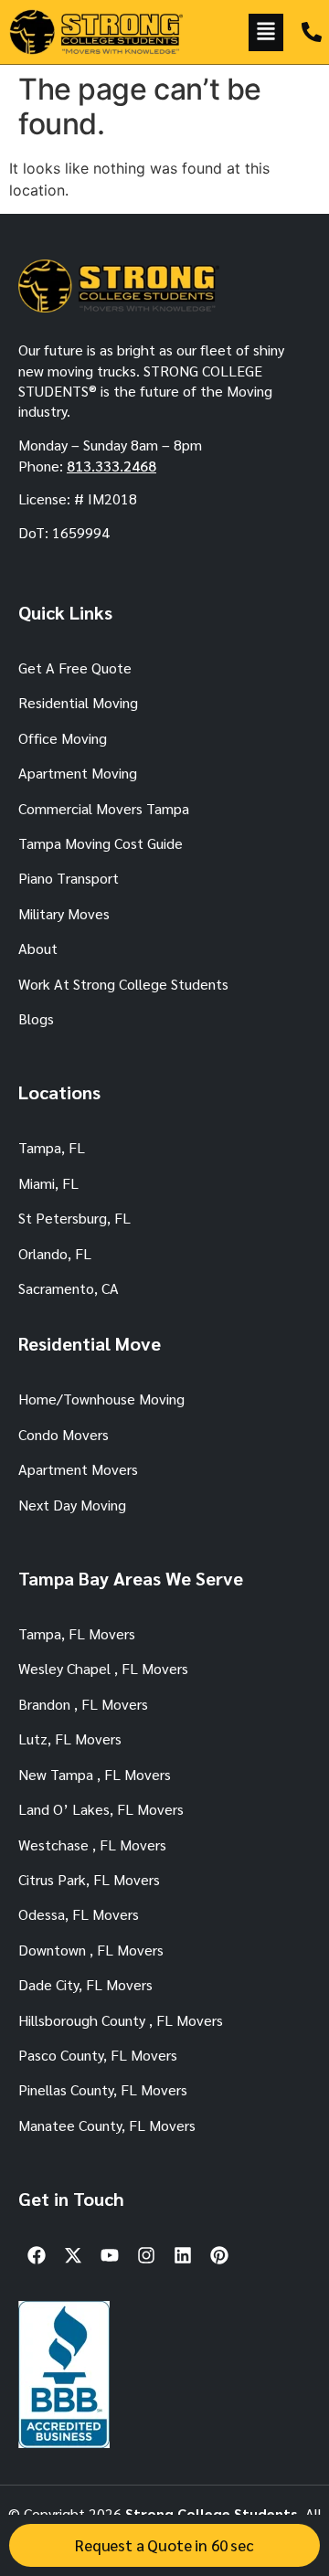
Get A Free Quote (75, 668)
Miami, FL (48, 1183)
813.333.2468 (111, 466)
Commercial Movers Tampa (104, 808)
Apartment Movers (78, 1469)
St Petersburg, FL (74, 1218)
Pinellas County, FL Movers (103, 2089)
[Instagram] (146, 2255)
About (38, 948)
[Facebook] (37, 2255)
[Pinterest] (219, 2255)
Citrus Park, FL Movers (89, 1879)
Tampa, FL (52, 1147)
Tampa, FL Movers (77, 1633)
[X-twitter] (73, 2255)
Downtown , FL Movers (91, 1950)
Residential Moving (78, 702)
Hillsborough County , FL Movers (121, 2020)
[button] (266, 32)
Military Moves (64, 913)
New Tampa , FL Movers (95, 1774)
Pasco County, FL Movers (98, 2055)
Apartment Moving (78, 773)
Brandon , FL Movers (83, 1704)
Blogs (36, 1018)
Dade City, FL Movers (85, 1984)
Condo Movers (64, 1434)
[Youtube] (110, 2255)
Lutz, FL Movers (70, 1739)
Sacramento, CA (69, 1288)
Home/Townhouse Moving (101, 1399)
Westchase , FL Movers (92, 1845)
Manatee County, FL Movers (107, 2125)
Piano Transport (69, 878)
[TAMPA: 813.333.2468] (312, 32)
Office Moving (63, 738)
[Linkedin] (183, 2255)
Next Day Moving (72, 1505)
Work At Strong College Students (123, 984)
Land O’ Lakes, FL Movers (101, 1809)
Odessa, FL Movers (79, 1914)
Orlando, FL (55, 1253)
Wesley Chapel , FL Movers (103, 1668)
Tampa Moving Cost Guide (101, 843)
